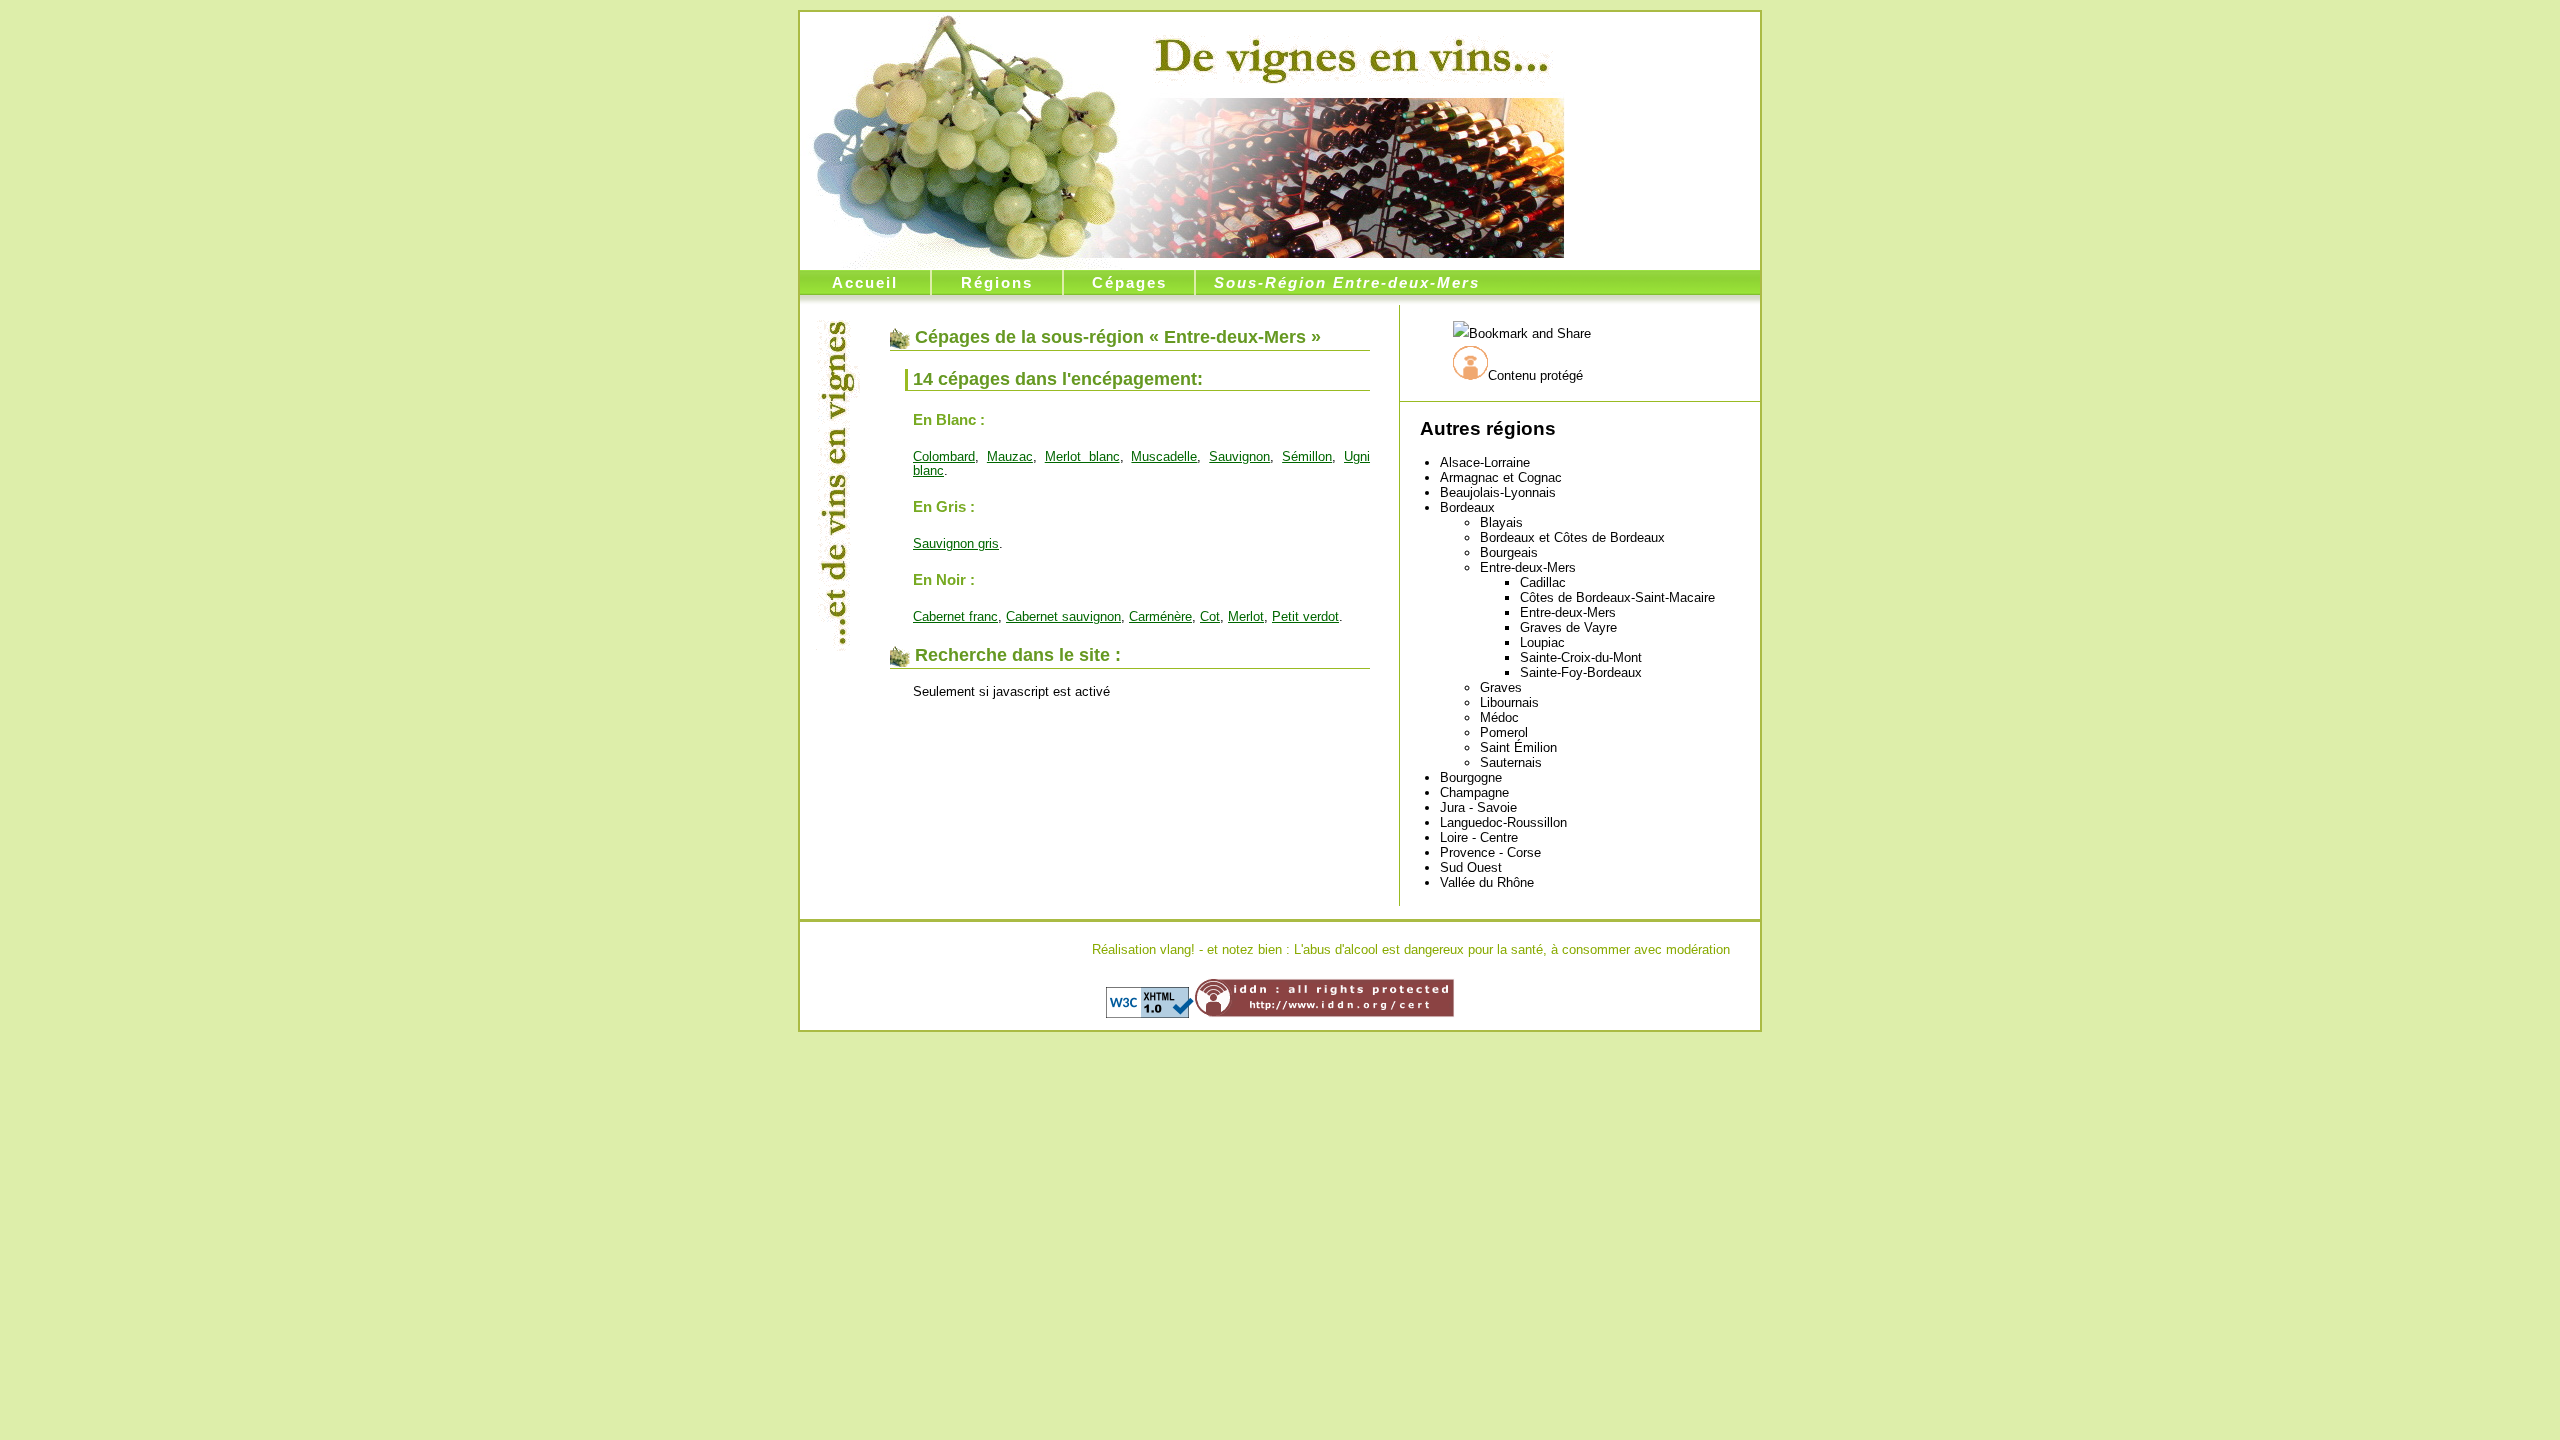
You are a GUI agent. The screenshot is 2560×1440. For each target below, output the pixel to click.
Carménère (1160, 616)
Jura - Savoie (1478, 807)
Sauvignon (1239, 456)
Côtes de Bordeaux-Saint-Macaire (1617, 597)
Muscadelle (1164, 456)
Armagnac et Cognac (1501, 477)
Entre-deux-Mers (1528, 567)
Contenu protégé (1535, 375)
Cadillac (1543, 582)
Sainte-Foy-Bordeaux (1581, 672)
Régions (997, 282)
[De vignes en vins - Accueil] (1351, 57)
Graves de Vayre (1568, 627)
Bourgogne (1471, 777)
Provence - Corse (1490, 852)
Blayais (1501, 522)
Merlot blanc (1082, 456)
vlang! (1177, 949)
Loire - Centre (1479, 837)
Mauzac (1010, 456)
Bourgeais (1509, 552)
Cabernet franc (955, 616)
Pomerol (1504, 732)
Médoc (1499, 717)
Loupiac (1542, 642)
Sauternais (1511, 762)
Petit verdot (1305, 616)
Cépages (1129, 282)
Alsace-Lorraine (1485, 462)
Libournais (1509, 702)
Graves (1501, 687)
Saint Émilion (1518, 747)
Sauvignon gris (956, 543)
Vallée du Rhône (1487, 882)
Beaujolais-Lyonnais (1498, 492)
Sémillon (1307, 456)
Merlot (1246, 616)
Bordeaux (1467, 507)
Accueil (865, 282)
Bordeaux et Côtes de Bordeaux (1572, 537)
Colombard (944, 456)
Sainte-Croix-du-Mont (1581, 657)
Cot (1210, 616)
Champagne (1474, 792)
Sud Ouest (1471, 867)
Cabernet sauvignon (1063, 616)
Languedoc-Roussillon (1503, 822)
